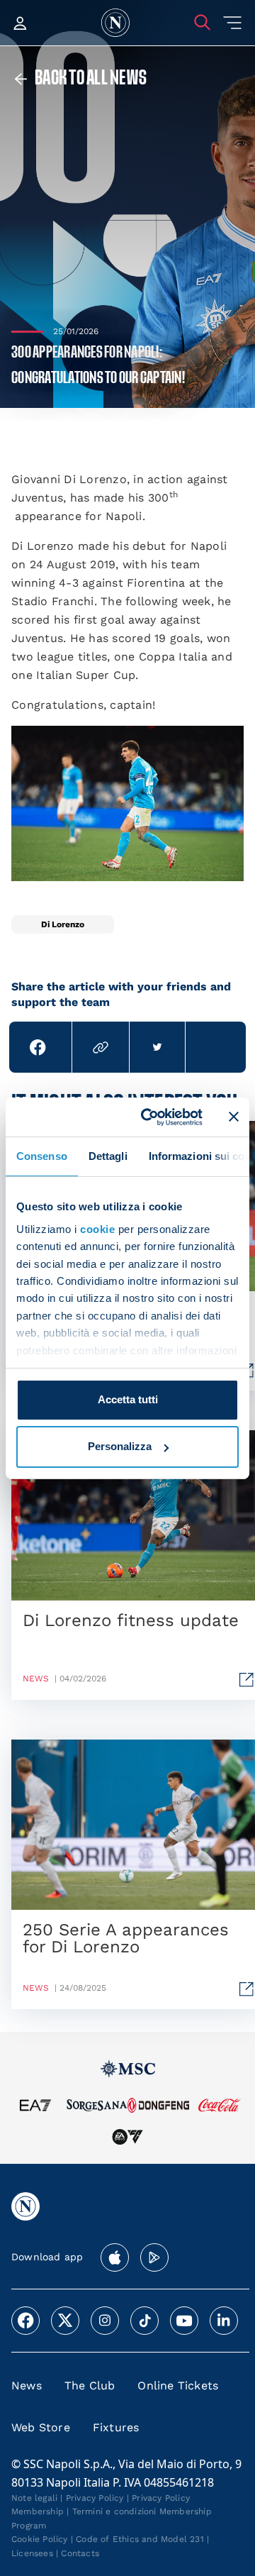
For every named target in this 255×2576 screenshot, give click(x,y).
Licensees (32, 2553)
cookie (97, 1229)
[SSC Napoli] (115, 23)
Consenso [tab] (42, 1156)
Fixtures (116, 2427)
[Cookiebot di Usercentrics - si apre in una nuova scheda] (149, 1117)
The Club (90, 2386)
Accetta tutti (128, 1399)
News (27, 2386)
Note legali (34, 2498)
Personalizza (120, 1446)
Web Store (41, 2427)
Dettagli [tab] (108, 1156)
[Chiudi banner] (234, 1117)
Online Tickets (178, 2386)
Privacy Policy (95, 2498)
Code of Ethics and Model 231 (140, 2539)
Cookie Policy (40, 2539)
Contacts (80, 2553)
